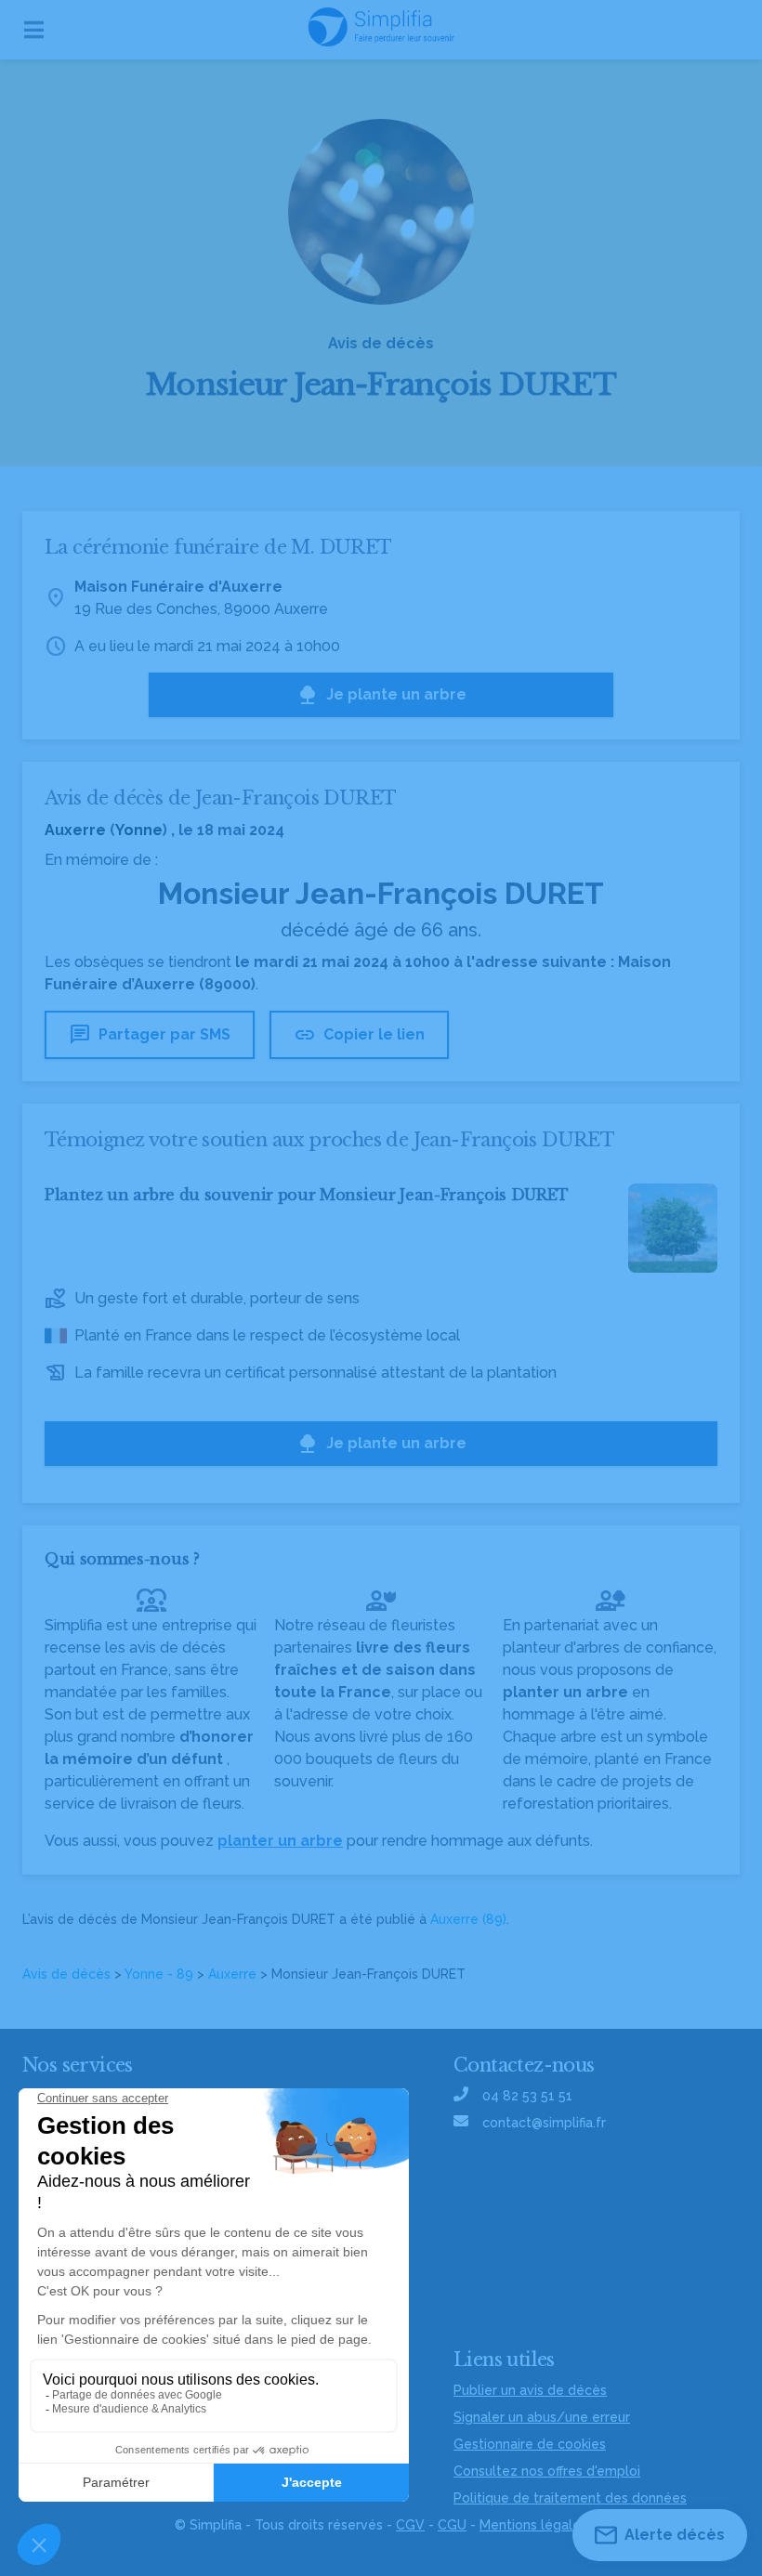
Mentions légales (533, 2525)
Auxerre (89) (468, 1919)
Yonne (139, 830)
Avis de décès (66, 1974)
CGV (410, 2525)
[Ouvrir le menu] (34, 30)
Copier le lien (359, 1035)
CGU (452, 2525)
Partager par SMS (150, 1035)
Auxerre (232, 1974)
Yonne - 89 (159, 1974)
